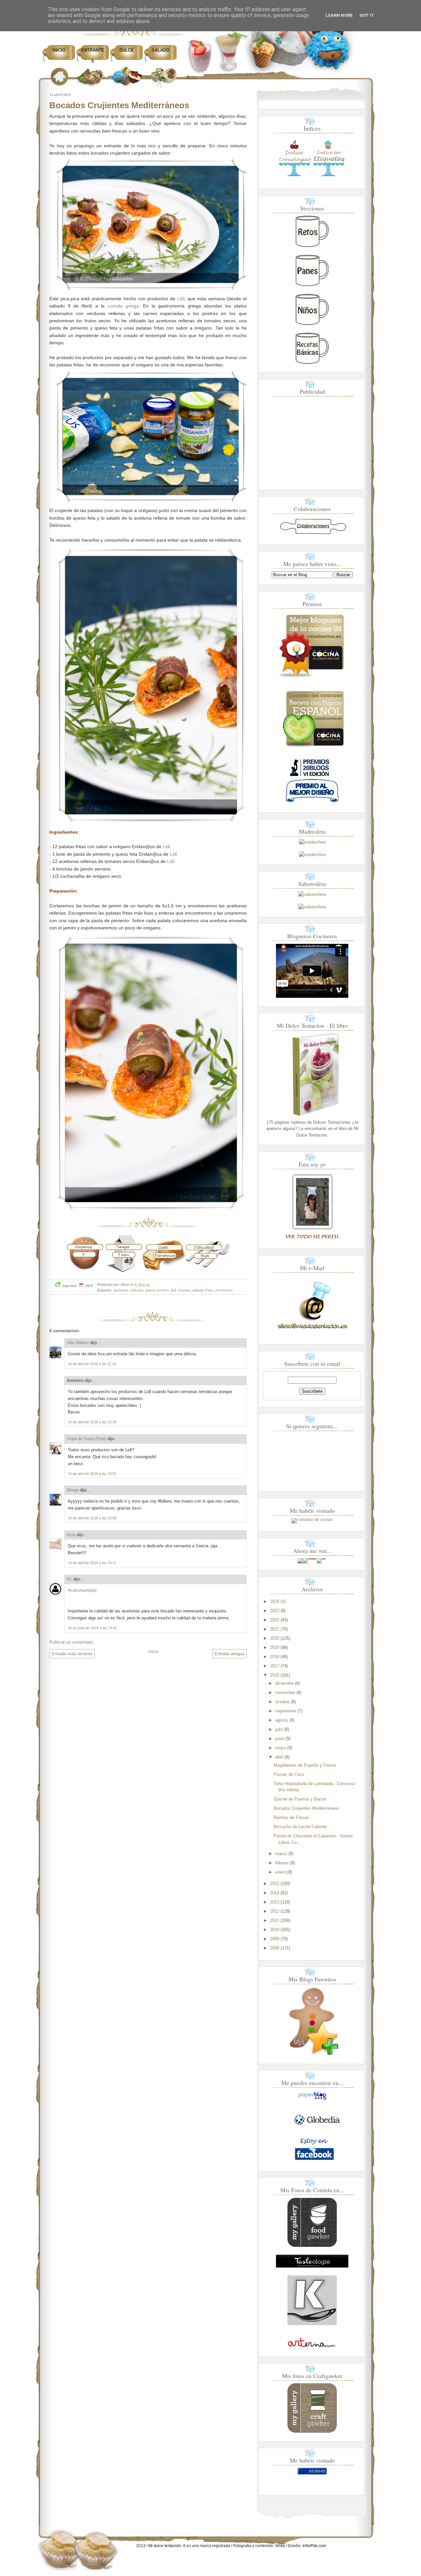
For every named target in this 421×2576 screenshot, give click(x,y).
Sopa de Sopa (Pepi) (87, 1439)
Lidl (181, 299)
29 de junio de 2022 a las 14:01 (92, 1628)
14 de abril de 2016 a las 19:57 (92, 1474)
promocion (224, 1290)
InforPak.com (314, 2546)
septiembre (286, 1711)
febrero (282, 1863)
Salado (161, 50)
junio (280, 1739)
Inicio (59, 50)
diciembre (285, 1683)
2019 (275, 1647)
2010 (275, 1930)
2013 (275, 1902)
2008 (275, 1948)
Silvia (280, 2546)
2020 (275, 1638)
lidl (173, 1290)
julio (279, 1729)
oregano (184, 1290)
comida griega (123, 306)
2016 (275, 1675)
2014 (275, 1893)
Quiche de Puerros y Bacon (300, 1799)
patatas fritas (203, 1290)
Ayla (71, 1535)
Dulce (127, 50)
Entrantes (93, 56)
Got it (367, 15)
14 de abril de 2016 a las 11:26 (92, 1364)
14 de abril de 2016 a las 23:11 (92, 1563)
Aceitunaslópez (82, 1590)
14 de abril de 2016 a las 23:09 (92, 1518)
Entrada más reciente (72, 1654)
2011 (275, 1920)
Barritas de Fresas (291, 1817)
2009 (275, 1939)
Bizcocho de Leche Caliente (300, 1827)
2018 (275, 1657)
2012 (275, 1911)
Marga (73, 1490)
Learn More (339, 15)
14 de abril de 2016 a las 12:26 (92, 1422)
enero (281, 1872)
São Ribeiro (78, 1343)
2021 (275, 1629)
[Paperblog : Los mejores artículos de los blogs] (312, 2100)
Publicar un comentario (71, 1642)
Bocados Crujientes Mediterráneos (119, 105)
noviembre (285, 1693)
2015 (275, 1884)
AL (69, 1579)
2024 (275, 1601)
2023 (275, 1611)
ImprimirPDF (78, 1286)
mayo (281, 1748)
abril (279, 1757)
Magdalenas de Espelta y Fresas (305, 1765)
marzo (281, 1854)
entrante (137, 1290)
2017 (275, 1666)
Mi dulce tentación (165, 2546)
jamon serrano (157, 1290)
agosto (282, 1720)
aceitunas (121, 1290)
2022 (275, 1620)
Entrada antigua (229, 1654)
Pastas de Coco (289, 1774)
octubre (282, 1702)
